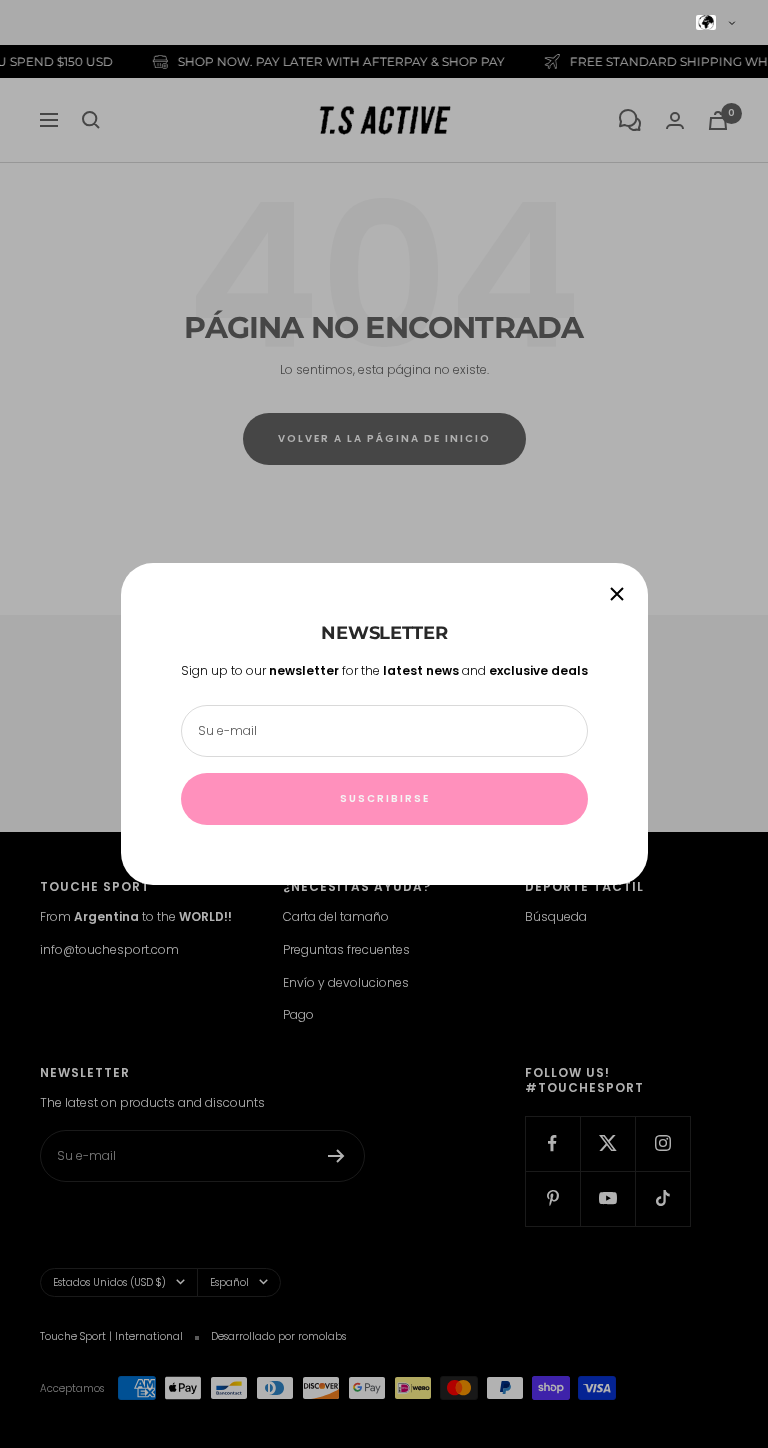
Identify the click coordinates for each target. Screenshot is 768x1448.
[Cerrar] (617, 594)
